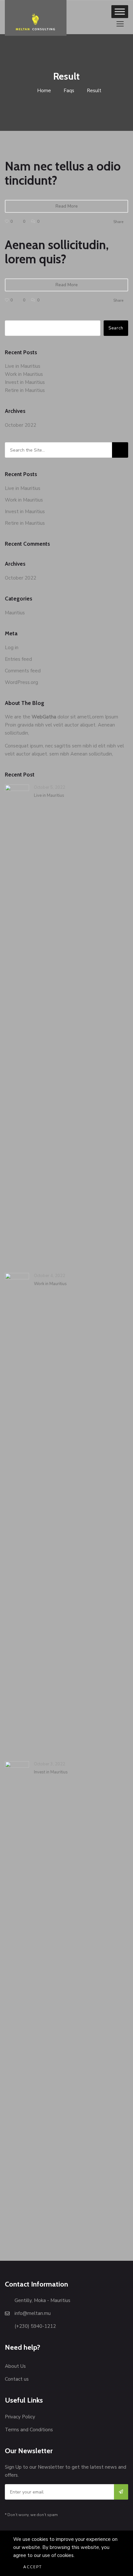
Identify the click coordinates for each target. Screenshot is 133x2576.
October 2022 (20, 425)
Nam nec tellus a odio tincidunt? (63, 173)
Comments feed (23, 671)
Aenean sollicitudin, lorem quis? (57, 252)
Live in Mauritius (23, 366)
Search (116, 328)
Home (43, 91)
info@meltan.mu (33, 2313)
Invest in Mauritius (25, 382)
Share (118, 222)
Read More (67, 206)
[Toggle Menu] (120, 11)
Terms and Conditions (29, 2430)
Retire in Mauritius (25, 390)
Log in (12, 648)
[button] (120, 24)
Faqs (69, 91)
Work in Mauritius (24, 374)
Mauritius (15, 613)
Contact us (17, 2379)
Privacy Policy (20, 2417)
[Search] (120, 450)
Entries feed (18, 659)
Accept (33, 2567)
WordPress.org (21, 682)
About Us (15, 2366)
